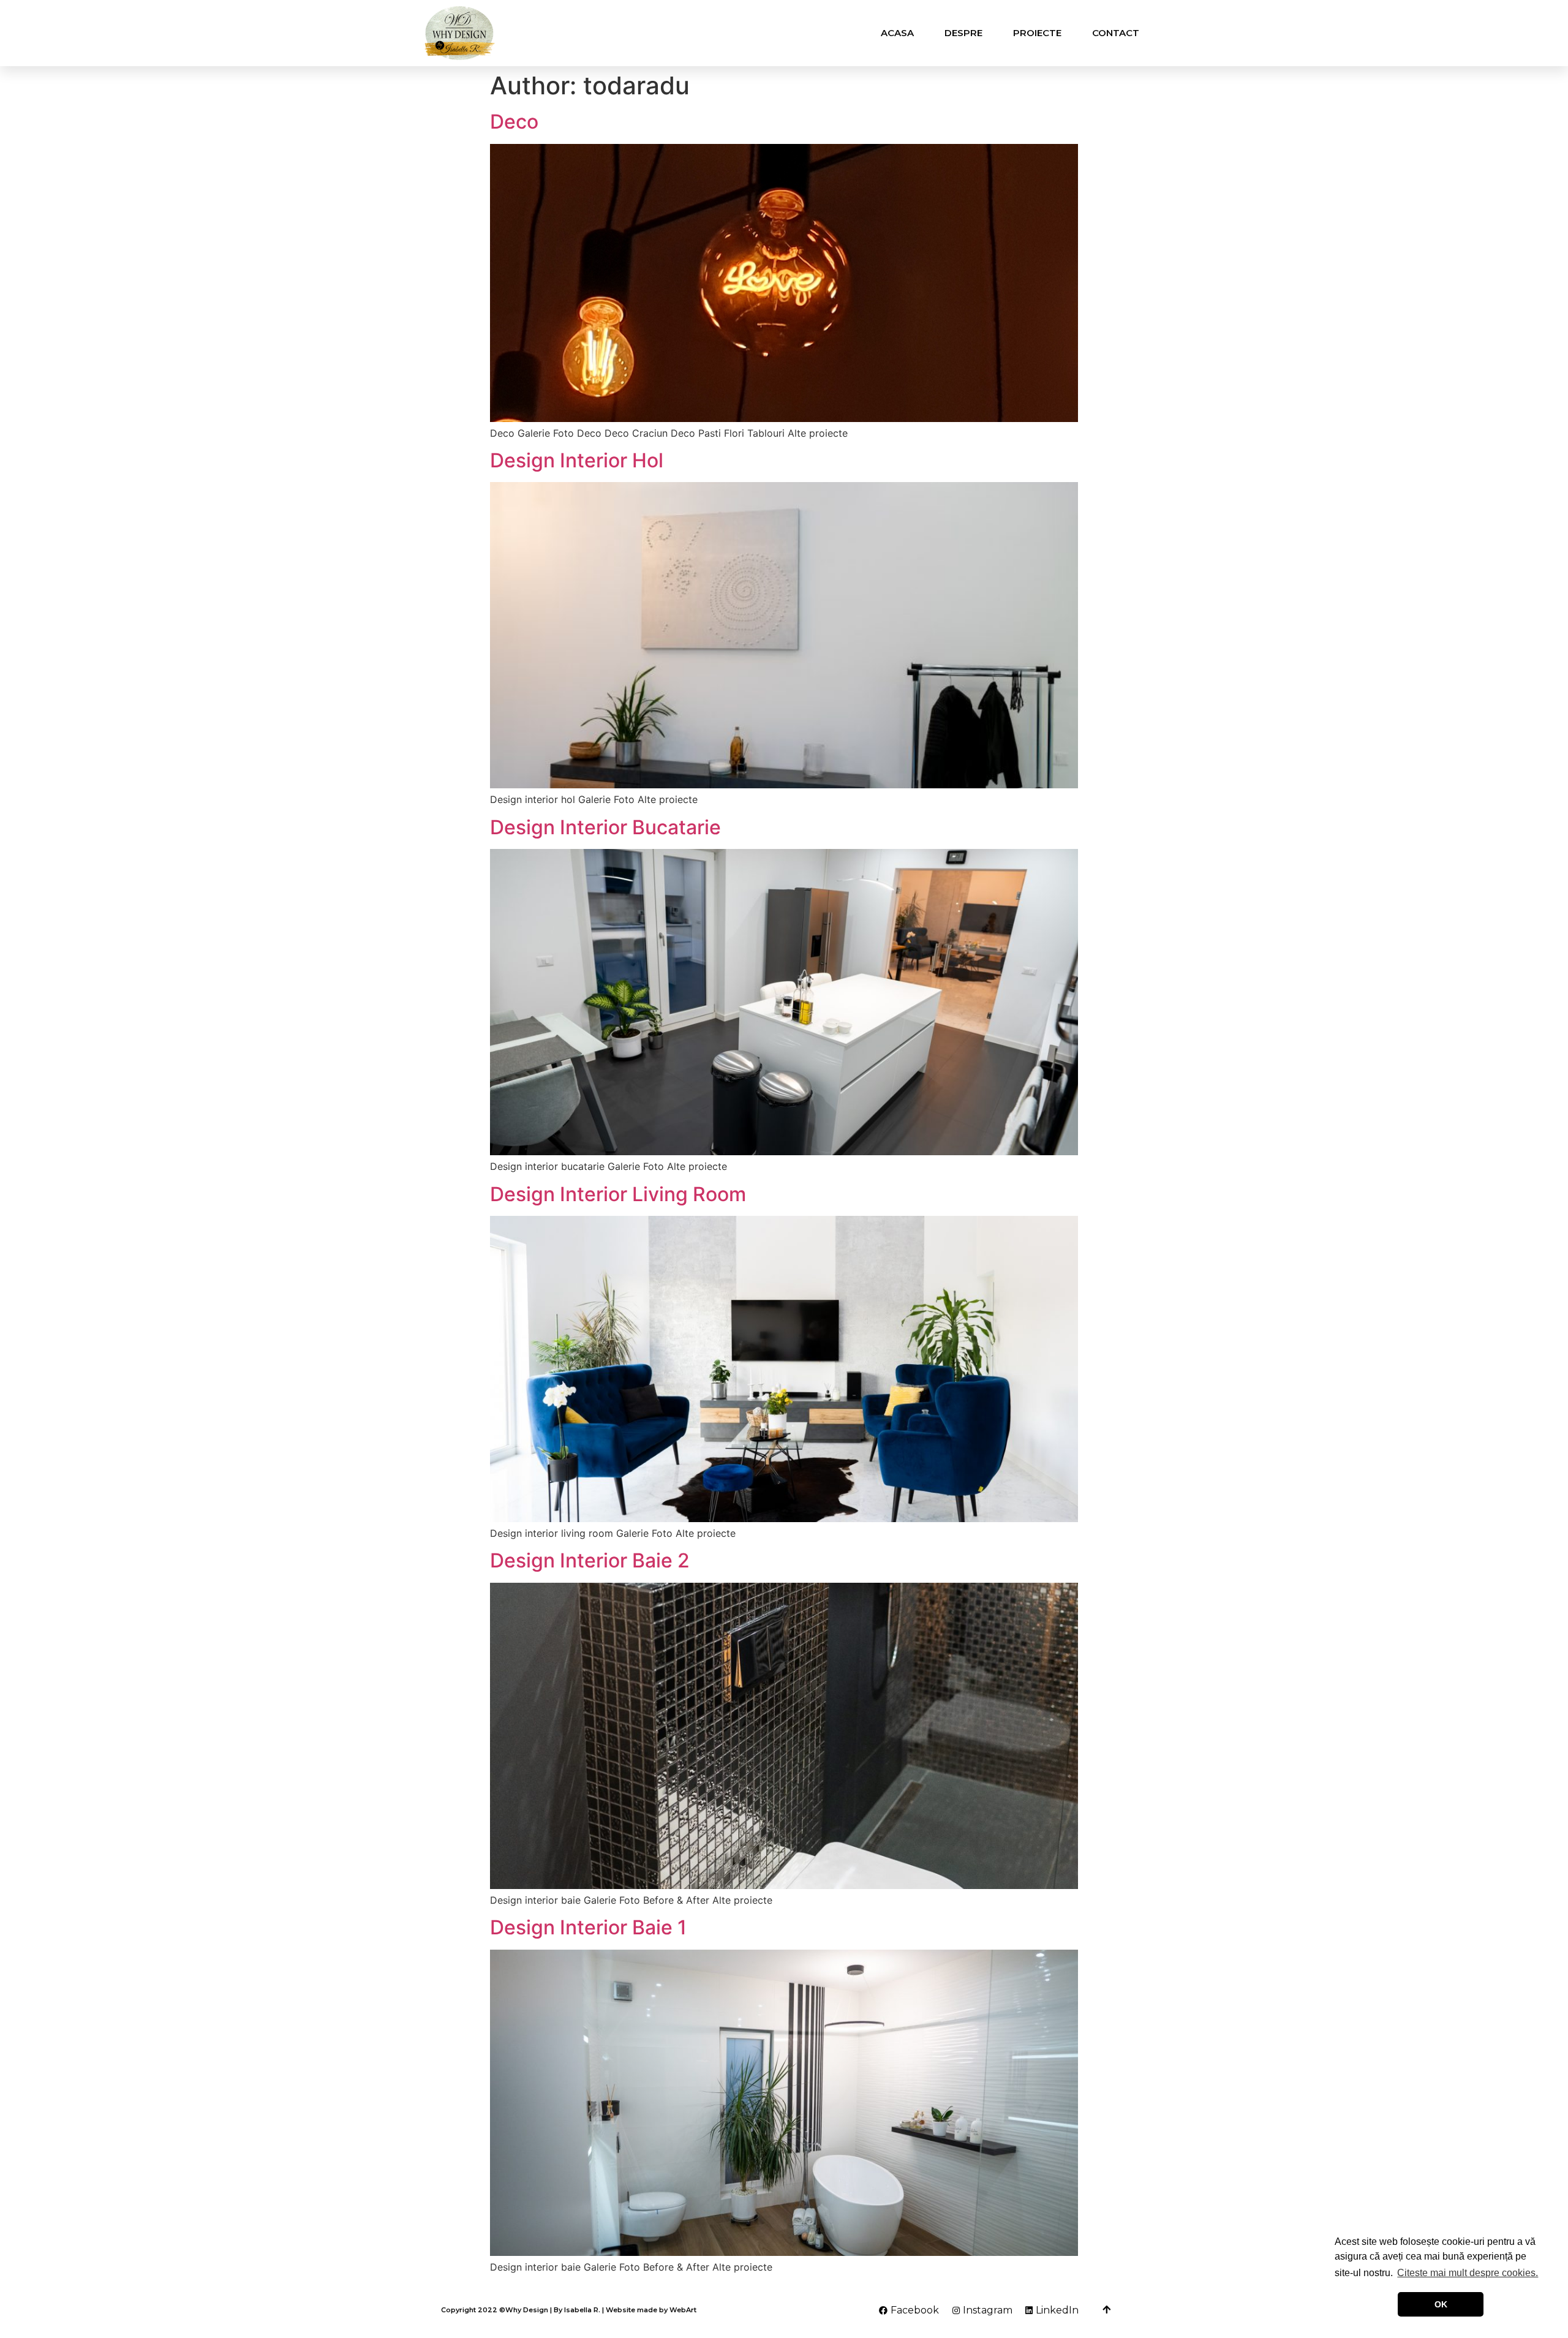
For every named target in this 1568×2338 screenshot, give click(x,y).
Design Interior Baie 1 (588, 1927)
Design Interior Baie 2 (590, 1560)
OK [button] (1441, 2304)
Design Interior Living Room (618, 1194)
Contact (1116, 33)
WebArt (683, 2310)
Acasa (897, 33)
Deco (514, 122)
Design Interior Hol (577, 460)
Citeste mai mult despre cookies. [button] (1468, 2273)
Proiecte (1037, 33)
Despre (963, 33)
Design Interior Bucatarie (605, 827)
